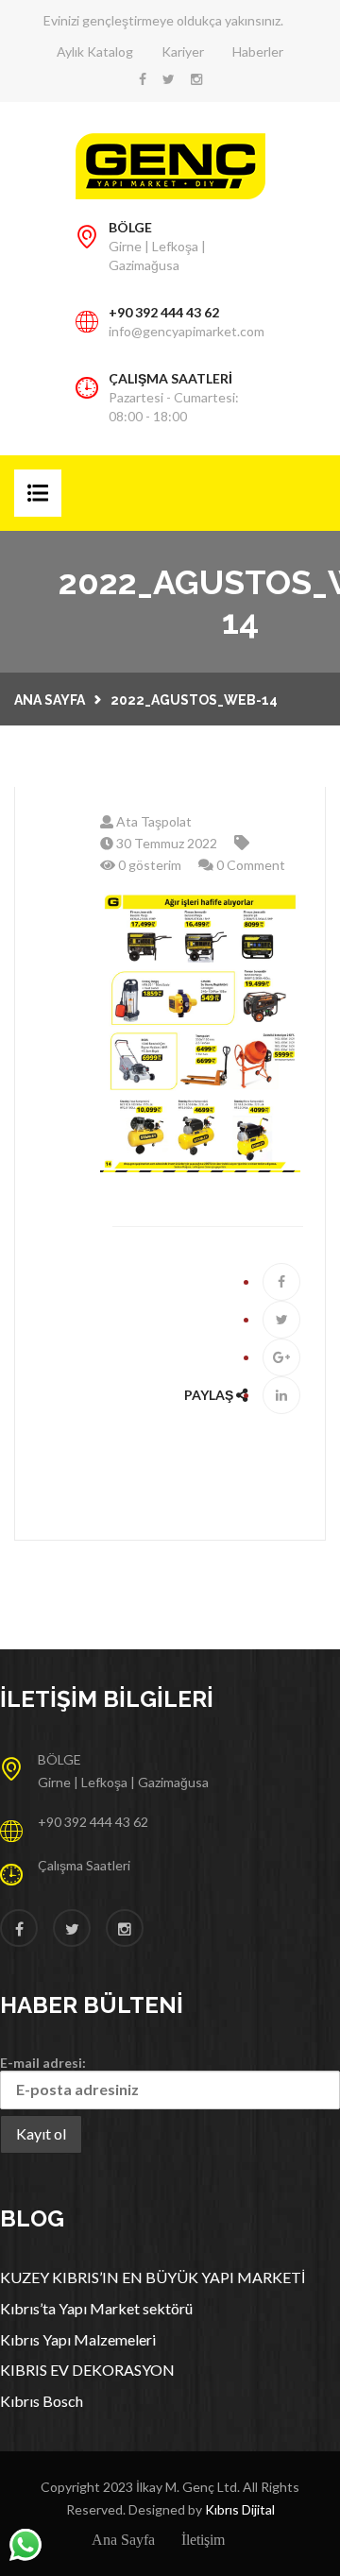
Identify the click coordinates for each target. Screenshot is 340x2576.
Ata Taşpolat (153, 821)
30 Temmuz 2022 (165, 843)
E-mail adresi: (43, 2063)
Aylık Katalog (95, 51)
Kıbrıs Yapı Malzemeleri (78, 2339)
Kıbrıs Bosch (42, 2401)
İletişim (203, 2540)
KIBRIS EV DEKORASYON (87, 2370)
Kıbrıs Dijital (240, 2509)
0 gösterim (148, 865)
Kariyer (183, 51)
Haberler (258, 51)
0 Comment (249, 865)
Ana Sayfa (50, 700)
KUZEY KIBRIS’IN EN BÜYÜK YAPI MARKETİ (153, 2277)
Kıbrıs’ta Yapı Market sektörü (96, 2308)
